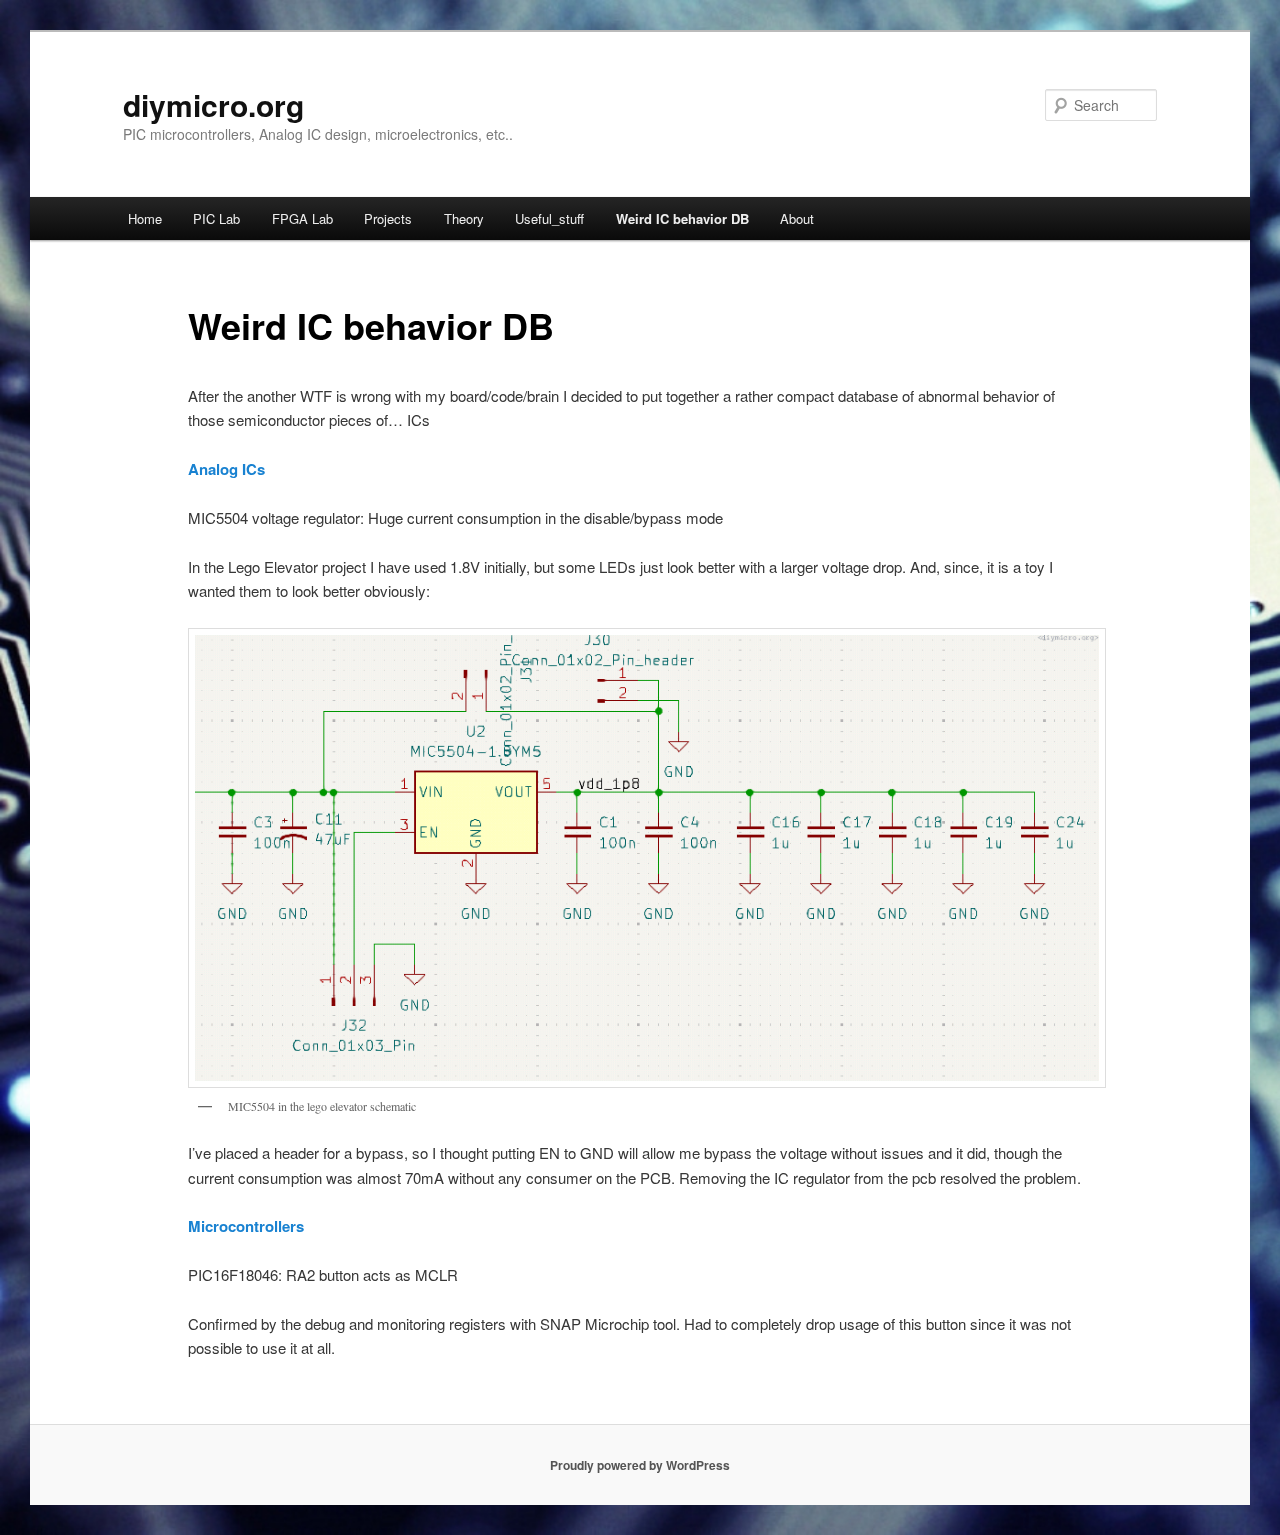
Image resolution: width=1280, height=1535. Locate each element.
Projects (388, 218)
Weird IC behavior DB (682, 218)
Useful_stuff (549, 218)
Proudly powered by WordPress (640, 1465)
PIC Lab (216, 218)
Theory (464, 218)
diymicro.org (213, 104)
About (797, 218)
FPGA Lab (302, 218)
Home (145, 218)
